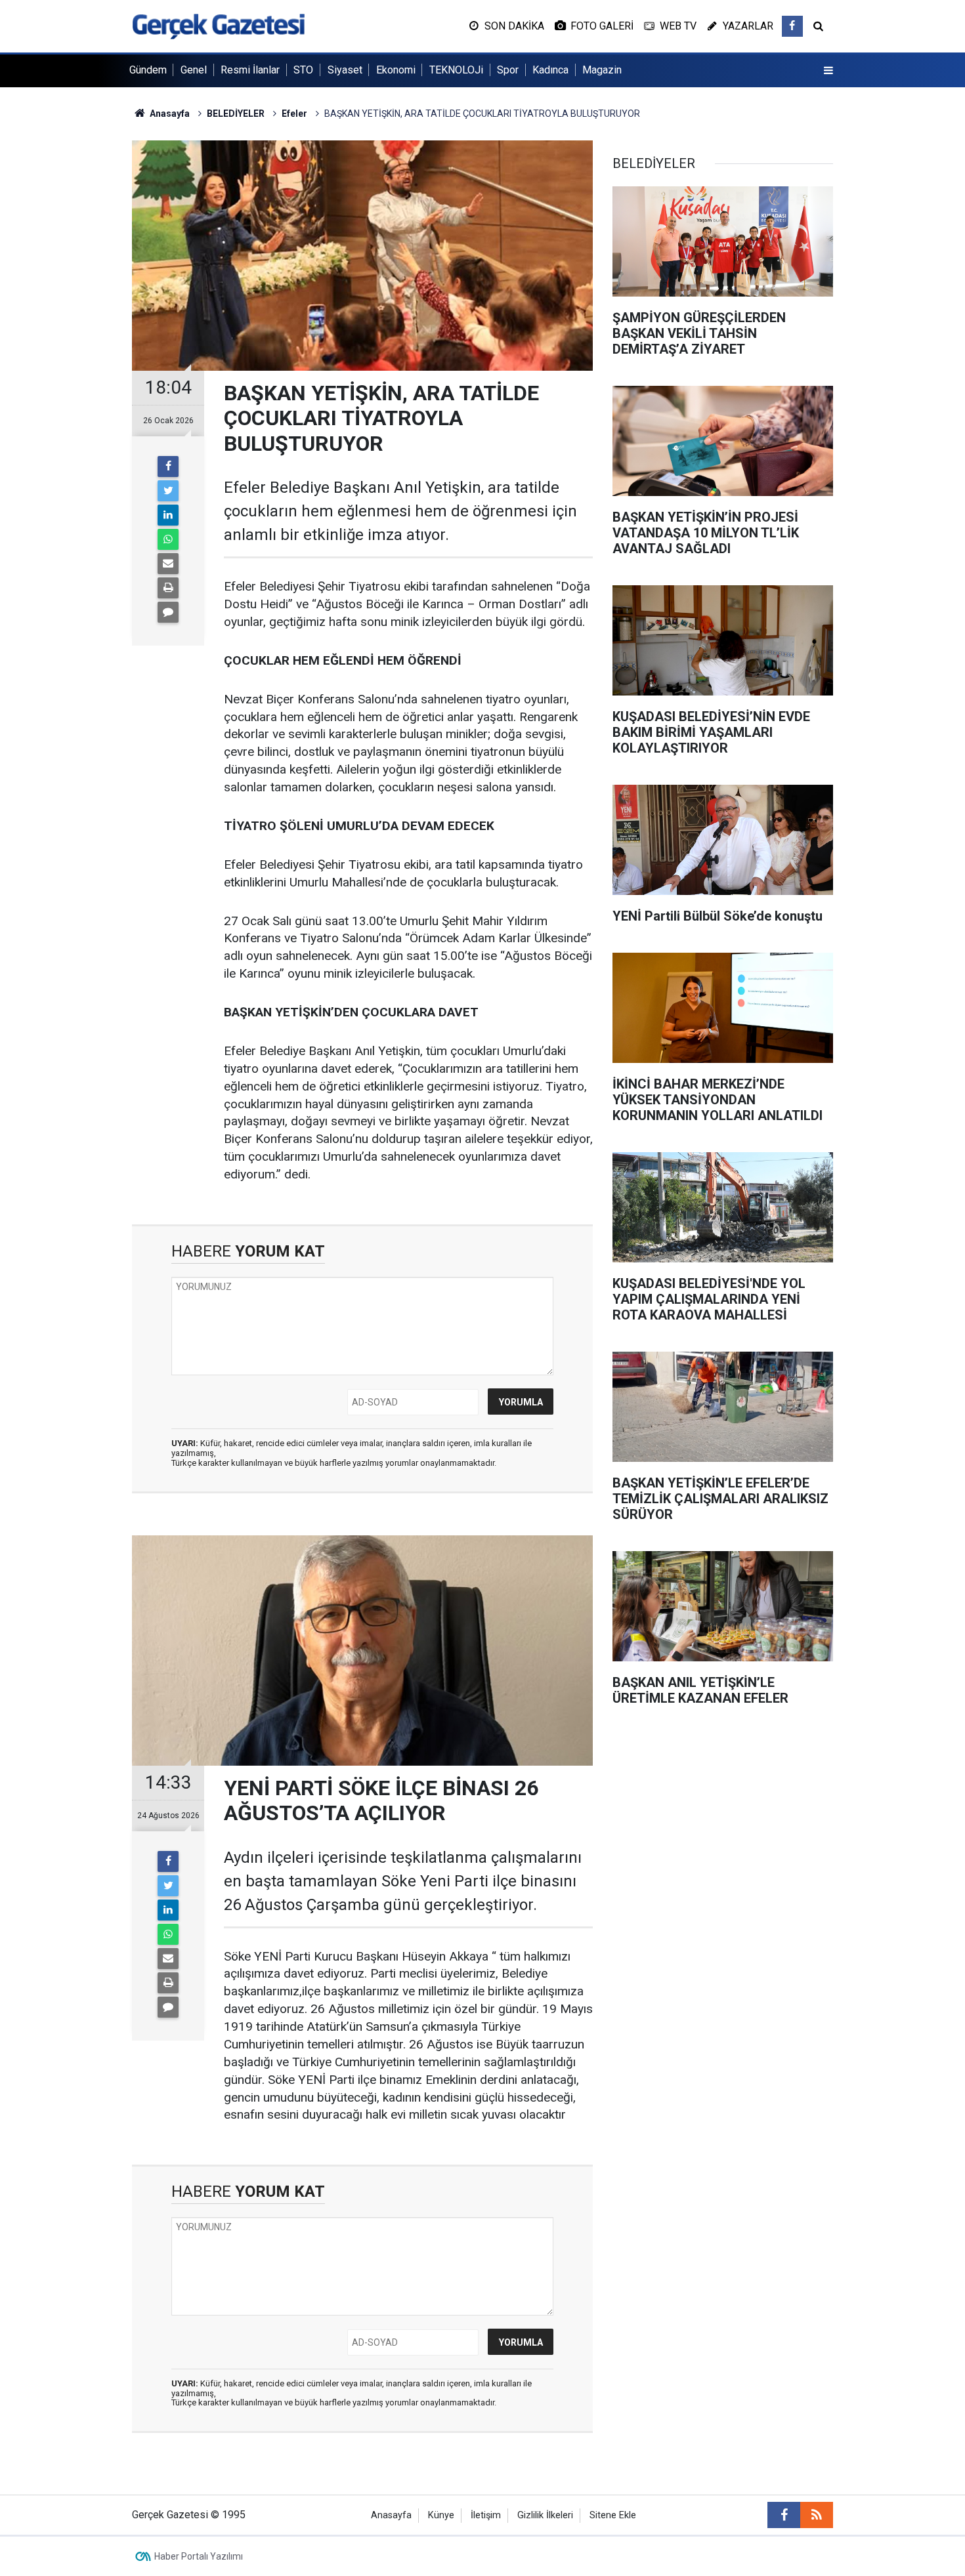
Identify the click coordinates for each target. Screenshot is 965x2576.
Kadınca (550, 70)
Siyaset (345, 70)
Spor (508, 70)
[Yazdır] (168, 588)
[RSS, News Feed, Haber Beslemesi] (817, 2515)
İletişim (486, 2515)
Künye (441, 2515)
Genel (194, 70)
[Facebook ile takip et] (792, 26)
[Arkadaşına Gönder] (168, 564)
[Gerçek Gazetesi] (218, 25)
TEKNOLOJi (456, 70)
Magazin (602, 70)
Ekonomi (396, 70)
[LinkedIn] (168, 515)
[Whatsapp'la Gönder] (168, 539)
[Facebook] (168, 467)
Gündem (148, 70)
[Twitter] (168, 491)
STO (303, 70)
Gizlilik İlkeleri (545, 2515)
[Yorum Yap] (168, 612)
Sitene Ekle (613, 2515)
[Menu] (828, 71)
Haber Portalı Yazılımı (199, 2556)
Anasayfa (391, 2515)
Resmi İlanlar (250, 70)
